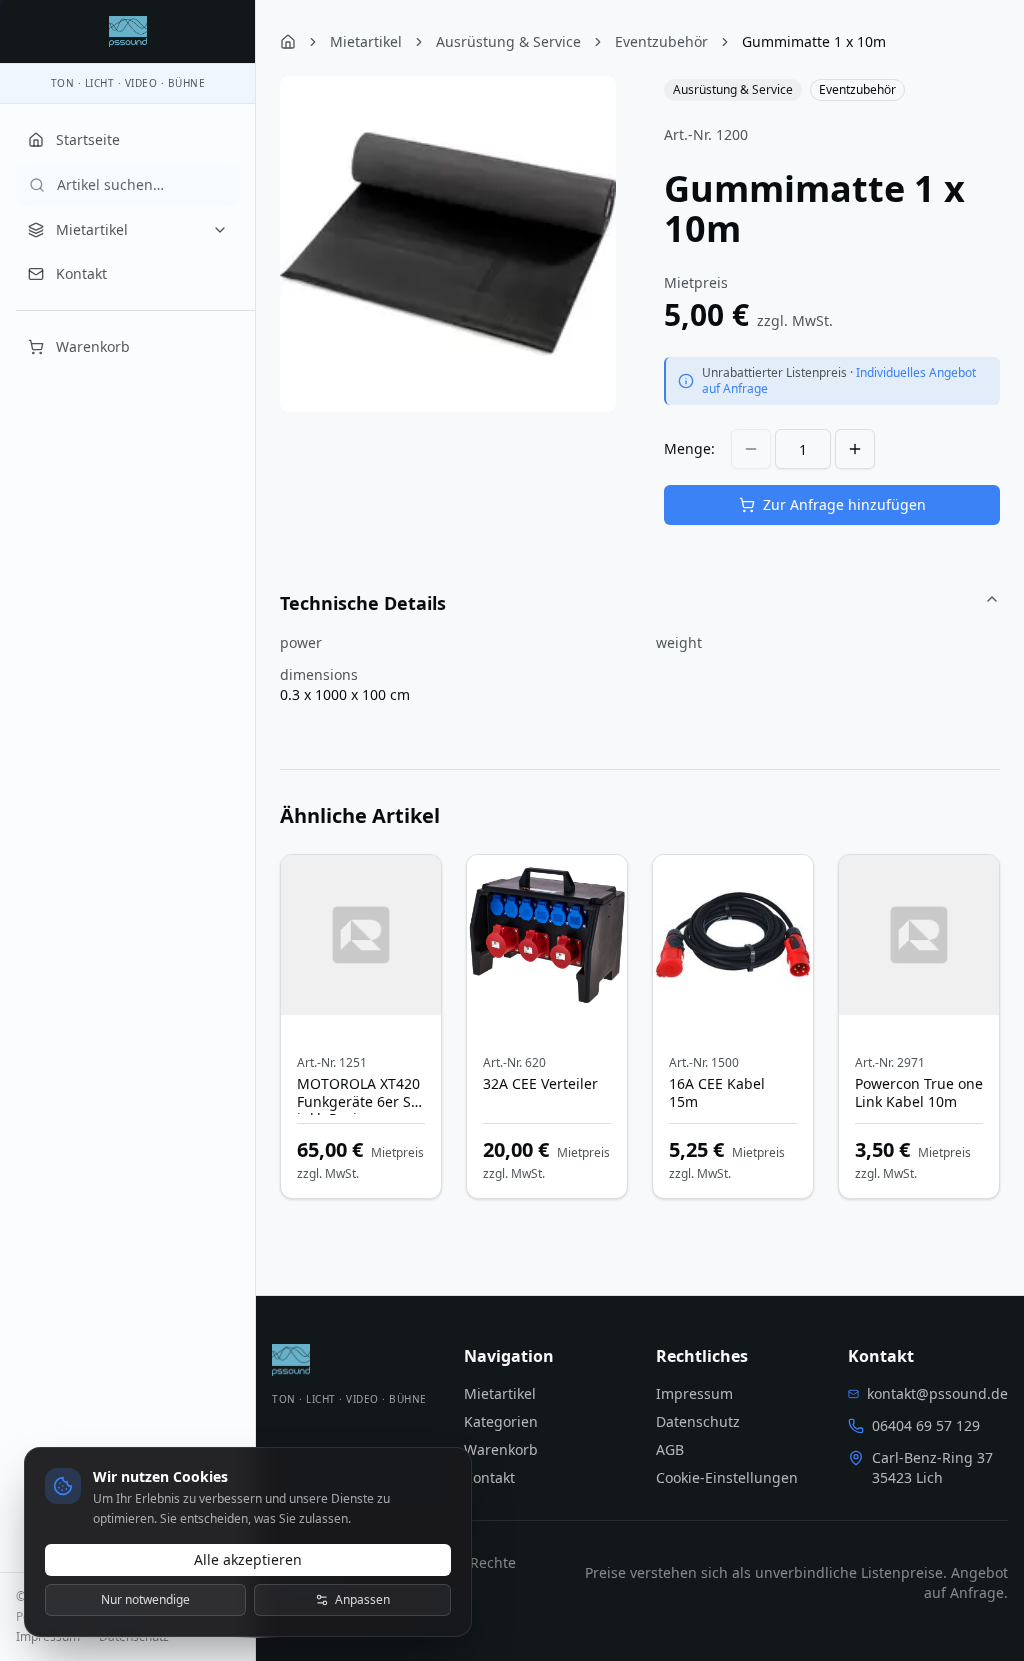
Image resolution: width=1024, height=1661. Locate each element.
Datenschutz (134, 1637)
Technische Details (363, 603)
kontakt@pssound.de (937, 1393)
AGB (670, 1449)
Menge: (689, 448)
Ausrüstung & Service (508, 41)
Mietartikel (92, 229)
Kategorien (501, 1421)
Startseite (88, 139)
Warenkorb (93, 346)
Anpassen (362, 1599)
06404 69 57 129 (926, 1425)
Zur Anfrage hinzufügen (844, 504)
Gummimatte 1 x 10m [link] (814, 41)
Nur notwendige (145, 1599)
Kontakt (81, 273)
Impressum (48, 1637)
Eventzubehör (661, 41)
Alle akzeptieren (248, 1559)
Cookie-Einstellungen (727, 1477)
